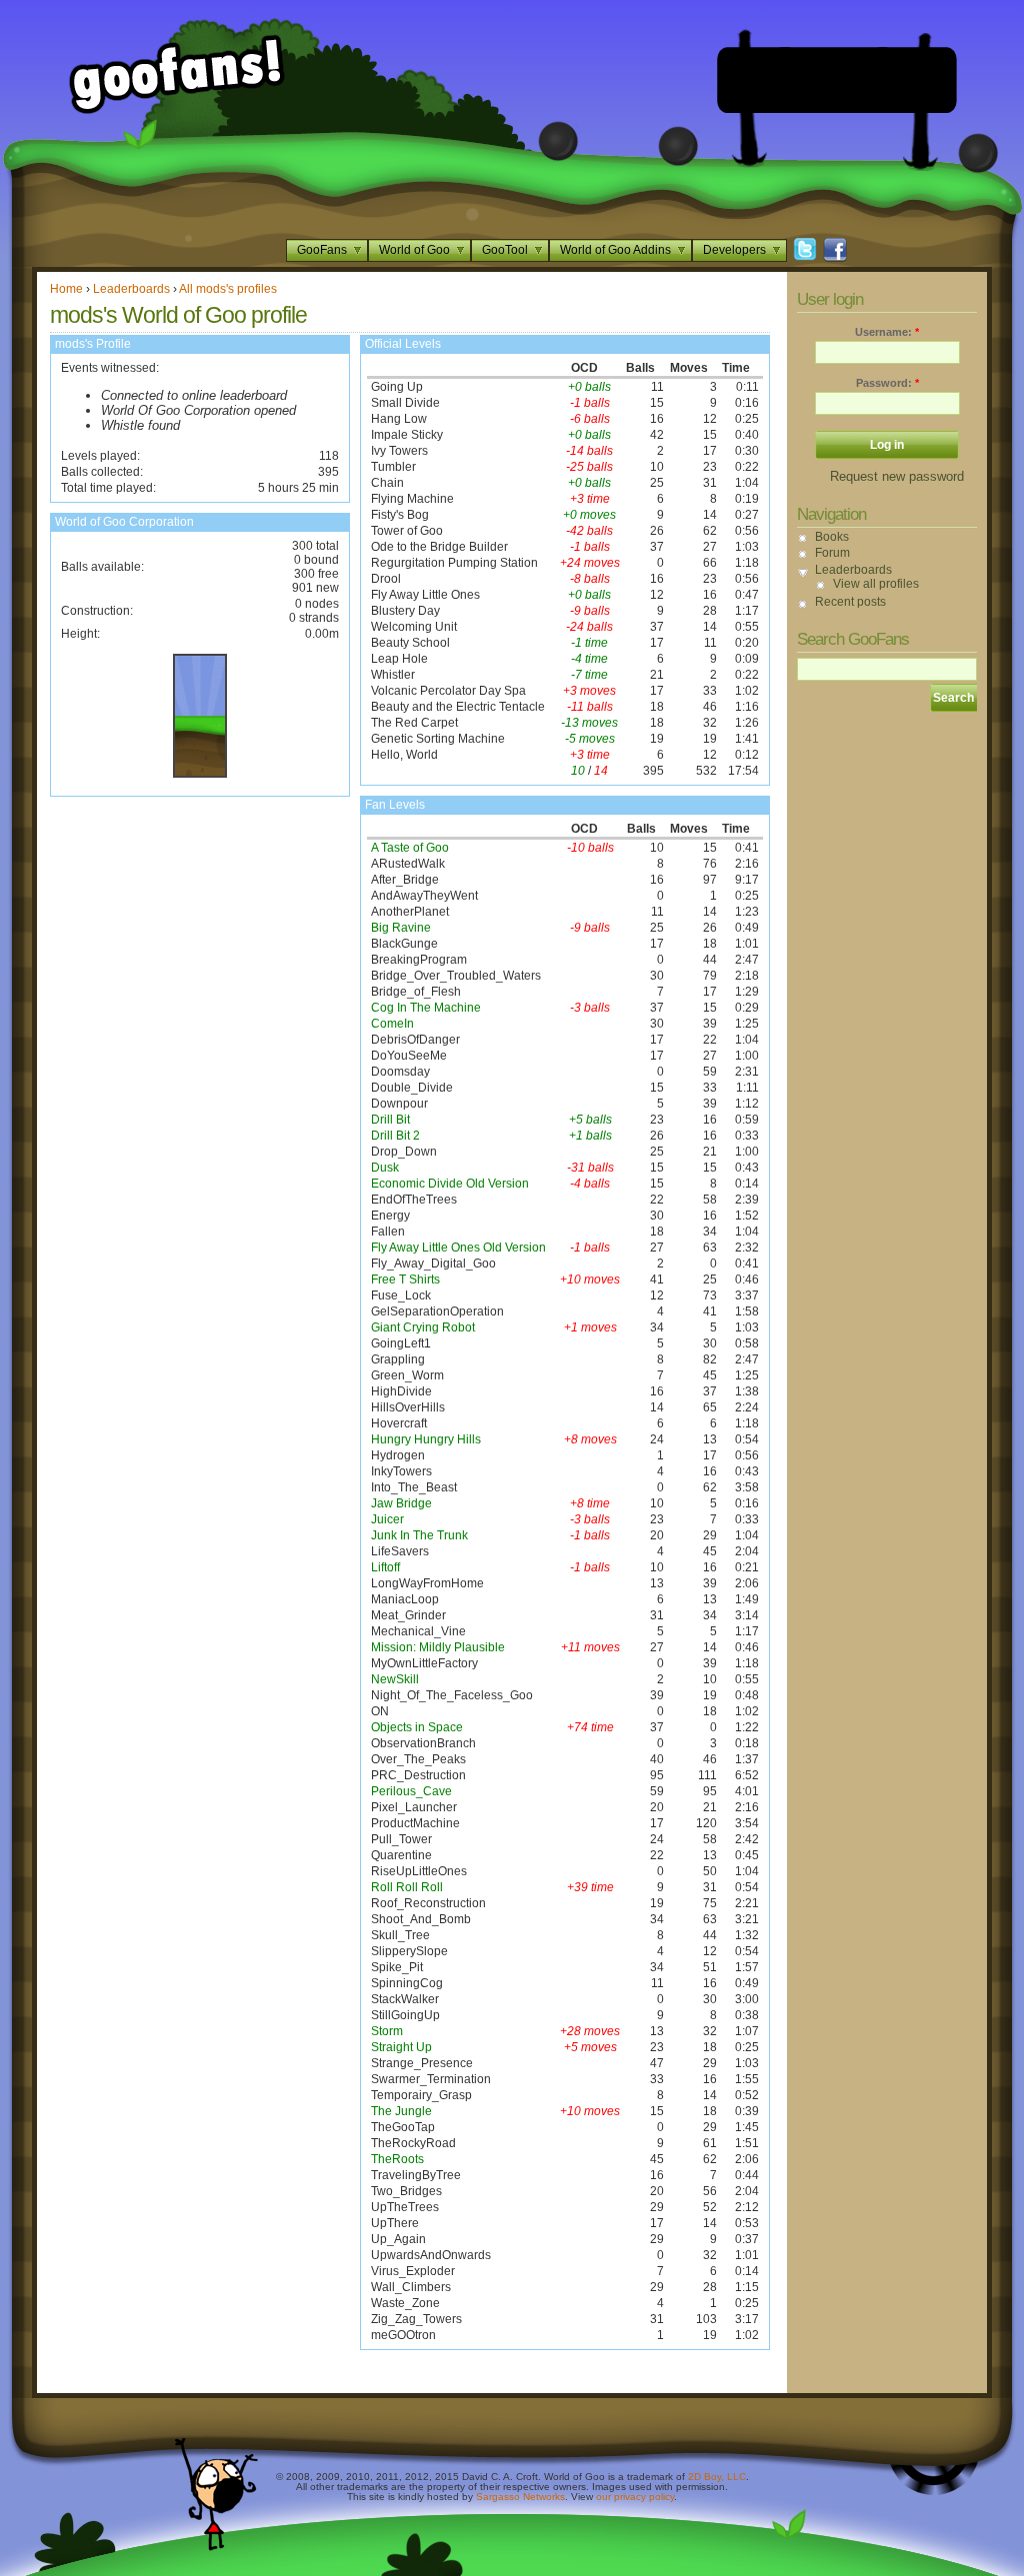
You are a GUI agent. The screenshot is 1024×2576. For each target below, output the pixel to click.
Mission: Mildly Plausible (438, 1647)
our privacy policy (635, 2497)
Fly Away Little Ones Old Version (458, 1248)
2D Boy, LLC (717, 2477)
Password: (887, 383)
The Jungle (401, 2111)
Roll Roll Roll (407, 1887)
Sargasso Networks (520, 2497)
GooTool (505, 250)
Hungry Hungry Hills (426, 1439)
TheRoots (397, 2159)
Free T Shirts (405, 1280)
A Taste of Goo (410, 848)
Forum (832, 553)
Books (832, 537)
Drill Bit (390, 1120)
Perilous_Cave (411, 1791)
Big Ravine (401, 928)
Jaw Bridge (401, 1503)
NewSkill (395, 1679)
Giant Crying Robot (423, 1327)
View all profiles (876, 584)
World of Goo (414, 250)
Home (66, 289)
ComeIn (392, 1024)
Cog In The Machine (426, 1008)
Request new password (897, 476)
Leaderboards (131, 289)
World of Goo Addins (615, 250)
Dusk (385, 1168)
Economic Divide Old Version (450, 1184)
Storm (387, 2031)
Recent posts (850, 602)
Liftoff (385, 1567)
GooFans (322, 250)
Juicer (387, 1519)
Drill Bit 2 (395, 1136)
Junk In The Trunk (419, 1535)
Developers (734, 250)
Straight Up (401, 2047)
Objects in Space (417, 1727)
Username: (887, 332)
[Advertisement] (837, 80)
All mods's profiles (228, 289)
